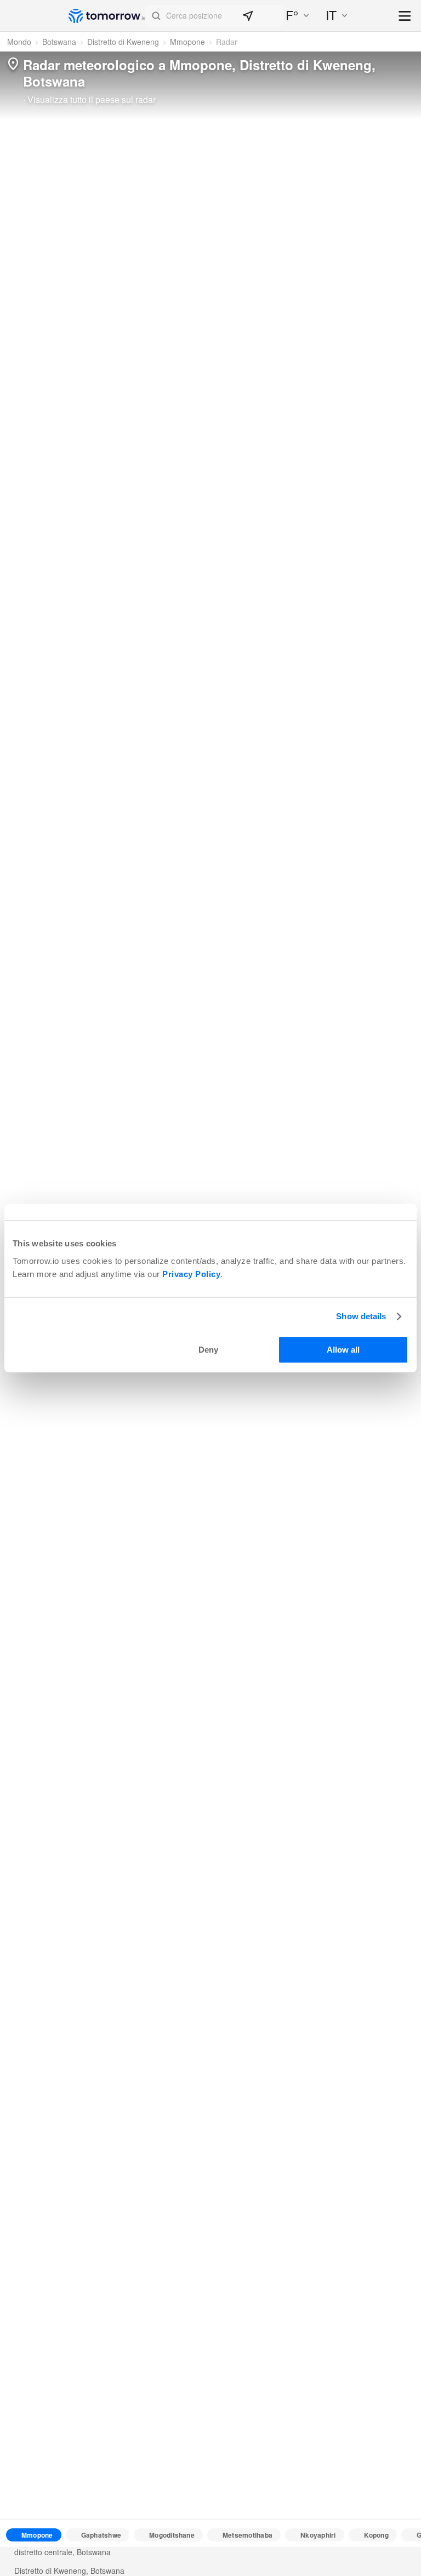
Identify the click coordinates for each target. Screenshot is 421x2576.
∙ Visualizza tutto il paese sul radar (89, 100)
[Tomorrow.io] (107, 16)
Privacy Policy (191, 1274)
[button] (214, 16)
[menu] (405, 17)
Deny (208, 1350)
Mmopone (187, 42)
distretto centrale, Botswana (62, 2552)
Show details (361, 1316)
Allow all (343, 1350)
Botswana (59, 42)
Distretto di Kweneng (123, 42)
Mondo (19, 42)
